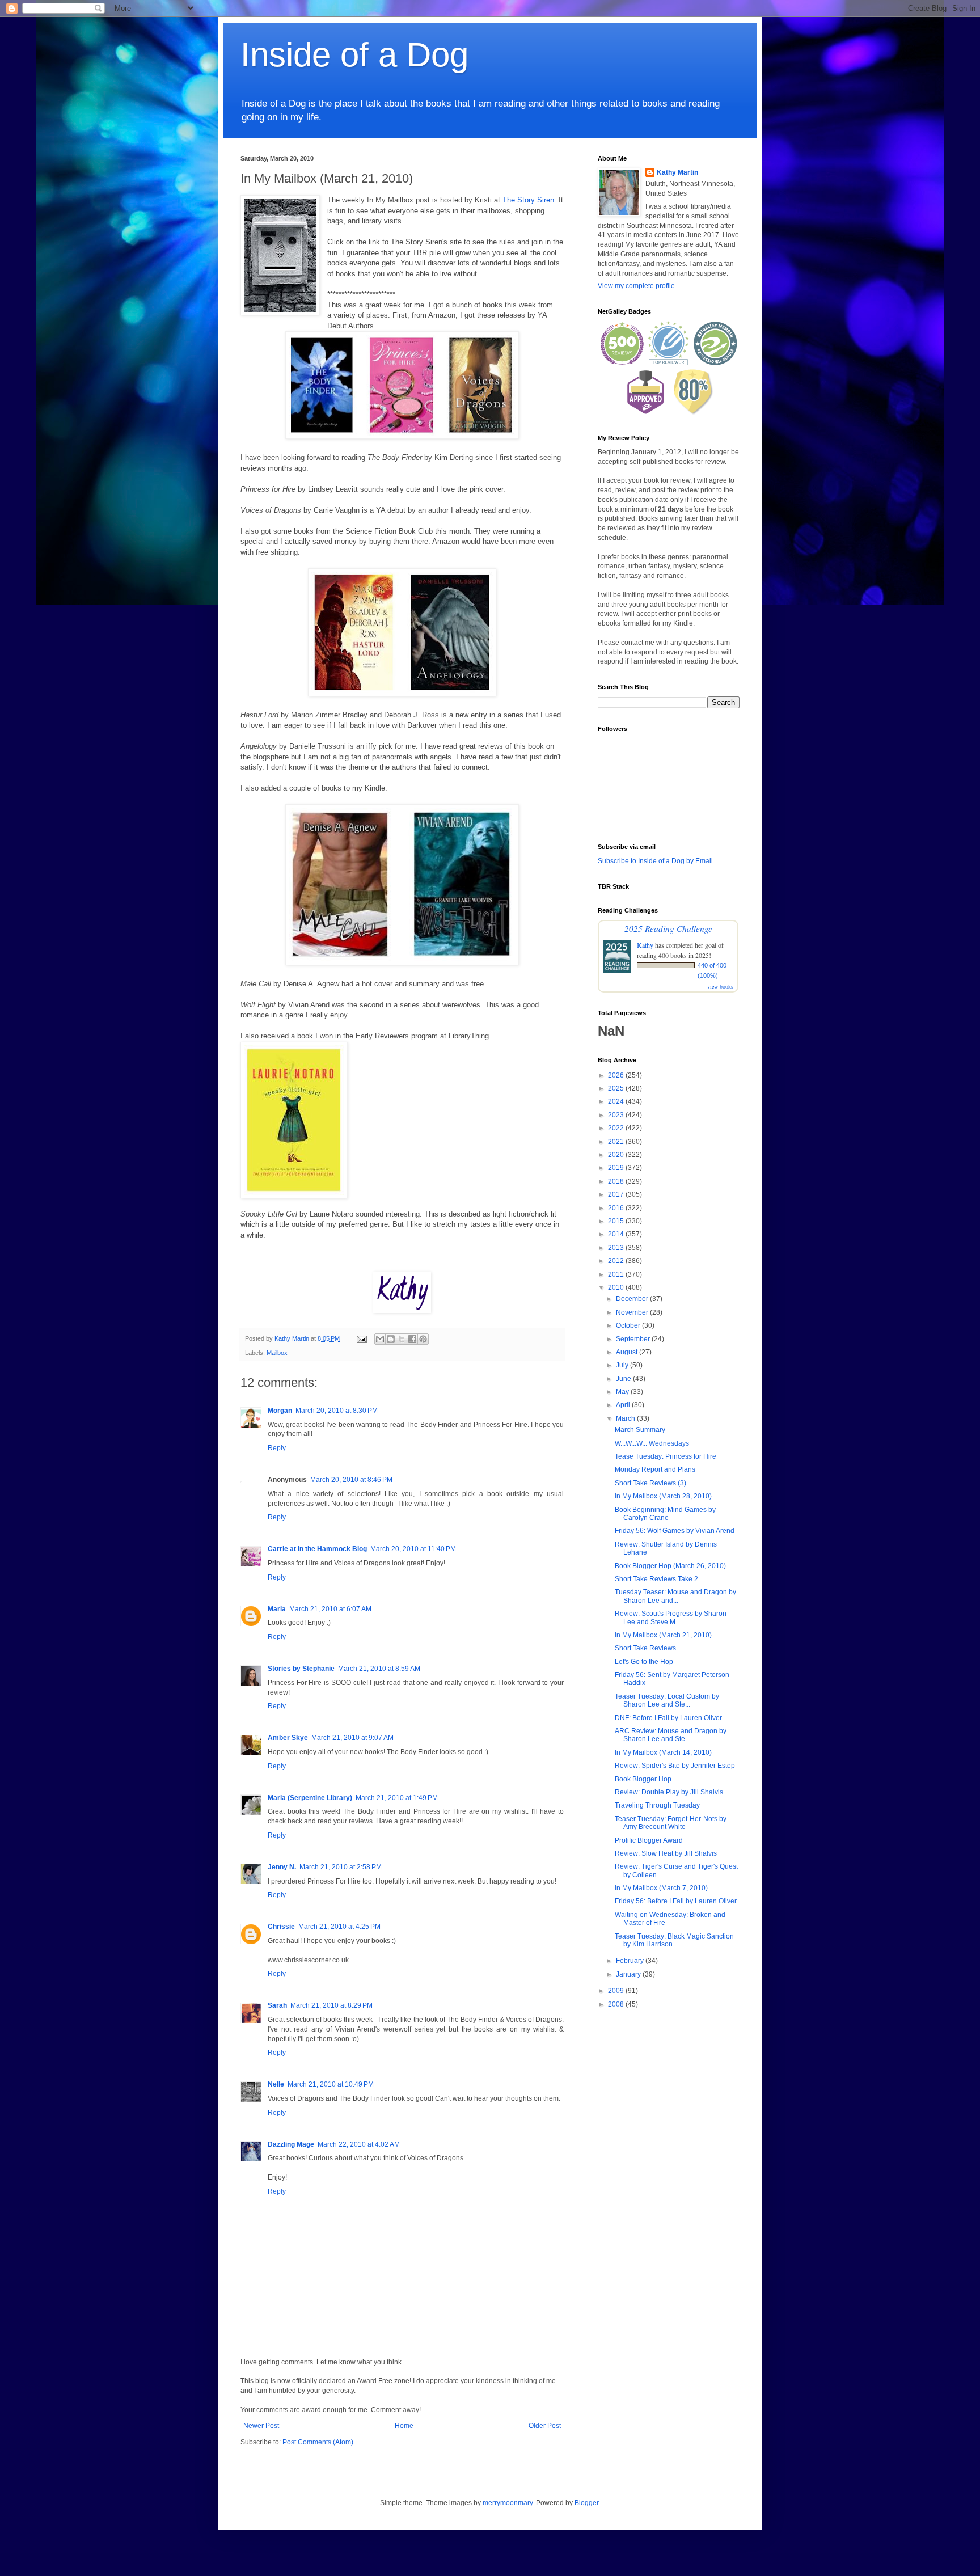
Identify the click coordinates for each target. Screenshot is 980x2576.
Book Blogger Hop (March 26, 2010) (670, 1566)
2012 (617, 1261)
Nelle (276, 2084)
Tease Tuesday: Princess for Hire (666, 1456)
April (624, 1405)
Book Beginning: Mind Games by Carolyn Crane (665, 1514)
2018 (617, 1181)
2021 (617, 1142)
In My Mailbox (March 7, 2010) (661, 1888)
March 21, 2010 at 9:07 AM (352, 1738)
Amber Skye (288, 1738)
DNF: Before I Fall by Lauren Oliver (668, 1718)
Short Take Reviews (645, 1648)
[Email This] (380, 1339)
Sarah (277, 2005)
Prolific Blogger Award (649, 1840)
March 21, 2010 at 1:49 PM (397, 1798)
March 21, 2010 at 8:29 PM (331, 2005)
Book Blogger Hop (643, 1779)
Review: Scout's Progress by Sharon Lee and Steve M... (671, 1618)
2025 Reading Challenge (668, 928)
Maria (277, 1609)
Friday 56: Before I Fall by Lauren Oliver (676, 1901)
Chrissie (281, 1927)
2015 (617, 1221)
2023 (617, 1115)
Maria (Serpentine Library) (310, 1798)
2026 (617, 1075)
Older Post (545, 2426)
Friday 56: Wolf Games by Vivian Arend (675, 1531)
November (633, 1312)
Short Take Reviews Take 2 (656, 1579)
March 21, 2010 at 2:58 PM (341, 1867)
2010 (617, 1287)
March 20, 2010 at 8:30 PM (337, 1411)
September (634, 1339)
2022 (617, 1128)
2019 (617, 1168)
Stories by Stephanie (301, 1669)
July (623, 1365)
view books (720, 986)
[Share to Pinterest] (423, 1339)
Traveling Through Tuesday (657, 1805)
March (626, 1418)
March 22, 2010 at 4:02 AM (359, 2144)
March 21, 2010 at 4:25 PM (339, 1927)
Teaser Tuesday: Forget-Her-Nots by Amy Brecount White (671, 1823)
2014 (617, 1234)
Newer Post (261, 2426)
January (629, 1974)
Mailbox (277, 1353)
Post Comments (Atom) (318, 2442)
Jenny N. (282, 1867)
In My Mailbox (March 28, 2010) (663, 1496)
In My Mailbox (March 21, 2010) (663, 1635)
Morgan (280, 1411)
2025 (617, 1088)
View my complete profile (636, 286)
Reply (277, 1448)
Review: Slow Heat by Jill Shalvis (666, 1853)
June (624, 1379)
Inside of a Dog (354, 55)
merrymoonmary (508, 2503)
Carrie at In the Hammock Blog (317, 1549)
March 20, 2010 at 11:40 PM (413, 1549)
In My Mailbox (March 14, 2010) (663, 1752)
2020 (617, 1155)
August (628, 1352)
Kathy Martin (677, 172)
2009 (617, 1991)
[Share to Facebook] (412, 1339)
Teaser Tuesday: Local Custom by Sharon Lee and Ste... (667, 1700)
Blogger (586, 2503)
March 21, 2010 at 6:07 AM (330, 1609)
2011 (617, 1274)
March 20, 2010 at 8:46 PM (351, 1480)
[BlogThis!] (391, 1339)
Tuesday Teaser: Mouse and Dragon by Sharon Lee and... (675, 1596)
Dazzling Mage (291, 2144)
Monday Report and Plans (655, 1469)
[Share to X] (402, 1339)
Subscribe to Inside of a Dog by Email (655, 861)
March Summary (640, 1430)
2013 (617, 1248)
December (633, 1299)
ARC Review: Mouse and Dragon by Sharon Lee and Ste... (671, 1735)
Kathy (645, 945)
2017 (617, 1194)
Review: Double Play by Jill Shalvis (669, 1792)
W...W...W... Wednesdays (652, 1443)
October (629, 1325)
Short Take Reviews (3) (650, 1483)
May (623, 1392)
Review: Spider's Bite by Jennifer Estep (675, 1766)
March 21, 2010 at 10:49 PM (331, 2084)
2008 (617, 2004)
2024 (617, 1101)
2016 (617, 1208)
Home (404, 2426)
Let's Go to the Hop (644, 1662)
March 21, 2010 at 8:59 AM (379, 1669)
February (631, 1961)
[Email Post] (361, 1338)
